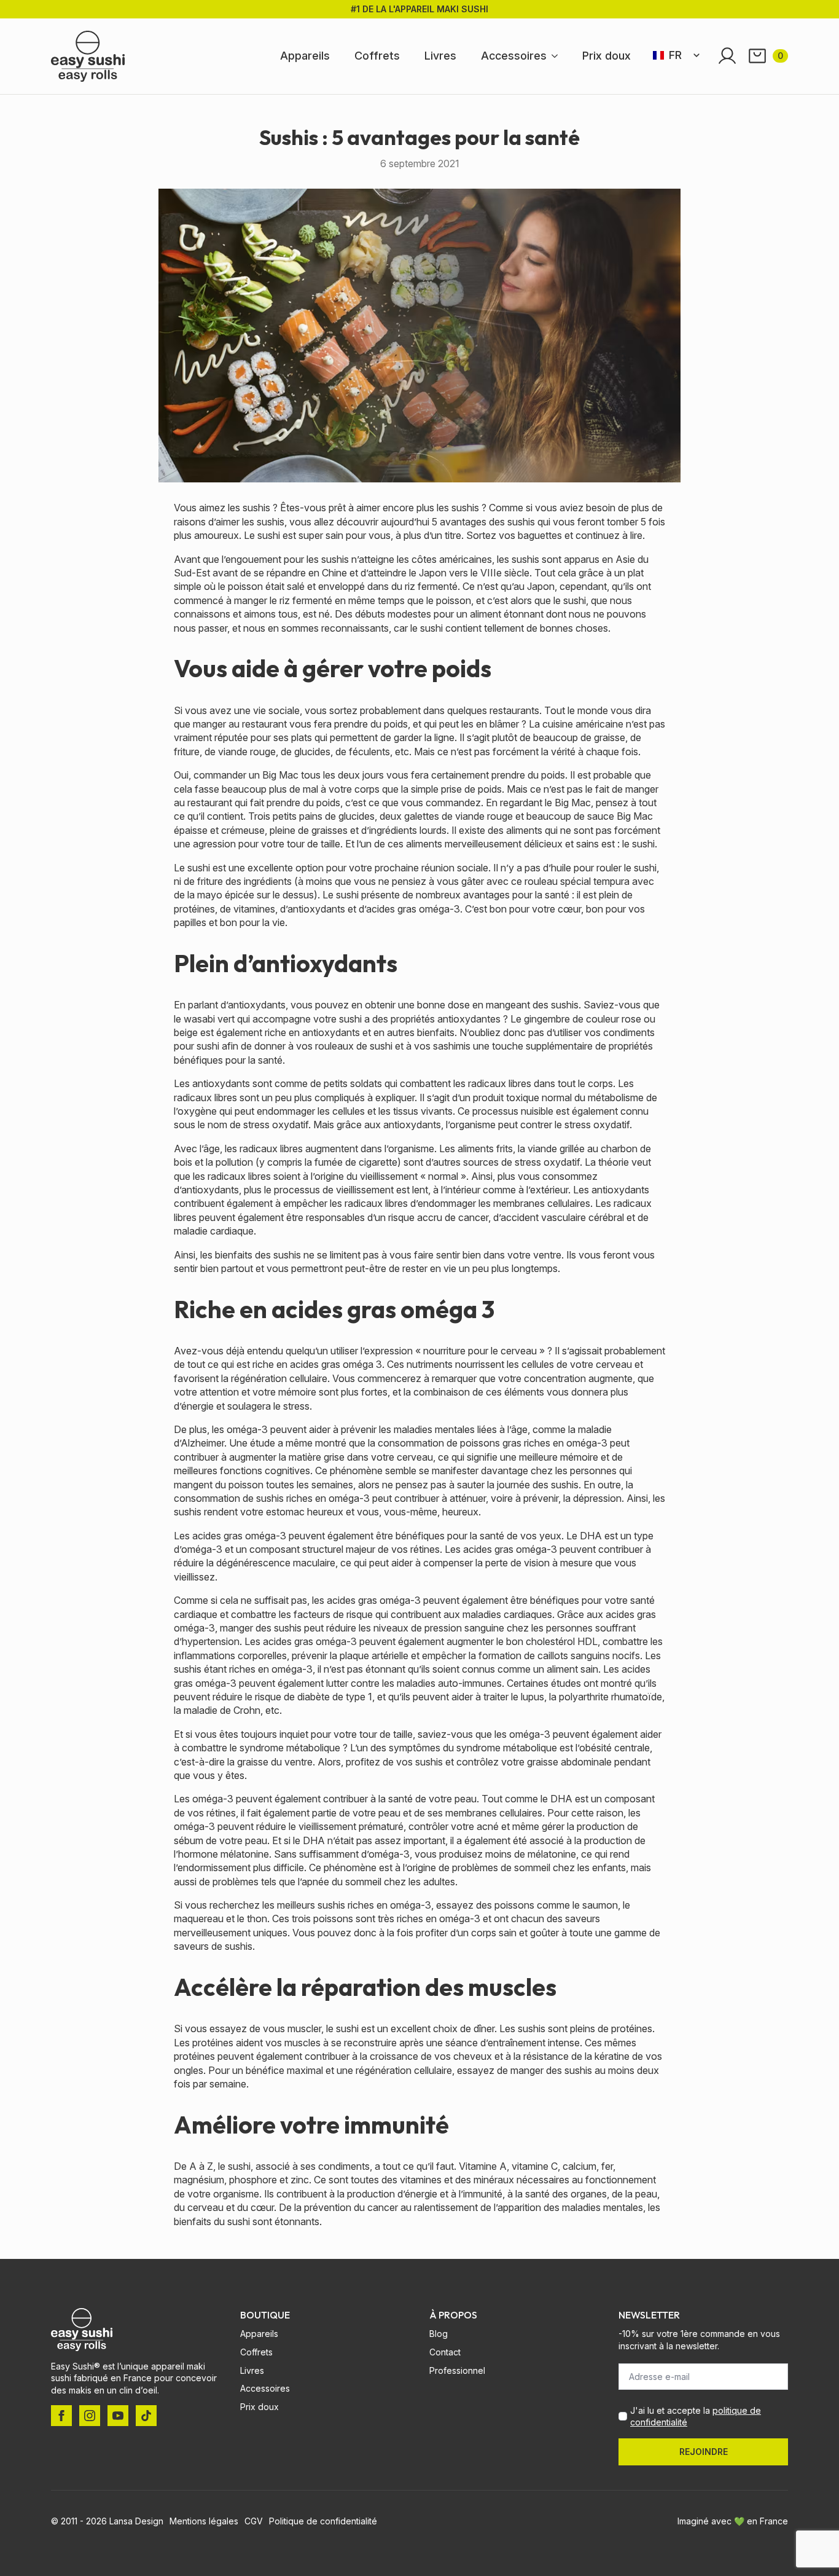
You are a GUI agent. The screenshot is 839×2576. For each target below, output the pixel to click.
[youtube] (118, 2416)
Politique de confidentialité (323, 2521)
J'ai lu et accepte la (696, 2417)
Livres (440, 56)
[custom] (146, 2416)
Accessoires (514, 56)
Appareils (305, 56)
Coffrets (377, 56)
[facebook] (61, 2416)
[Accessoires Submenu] (558, 56)
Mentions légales (204, 2521)
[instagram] (90, 2416)
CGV (254, 2521)
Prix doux (607, 56)
